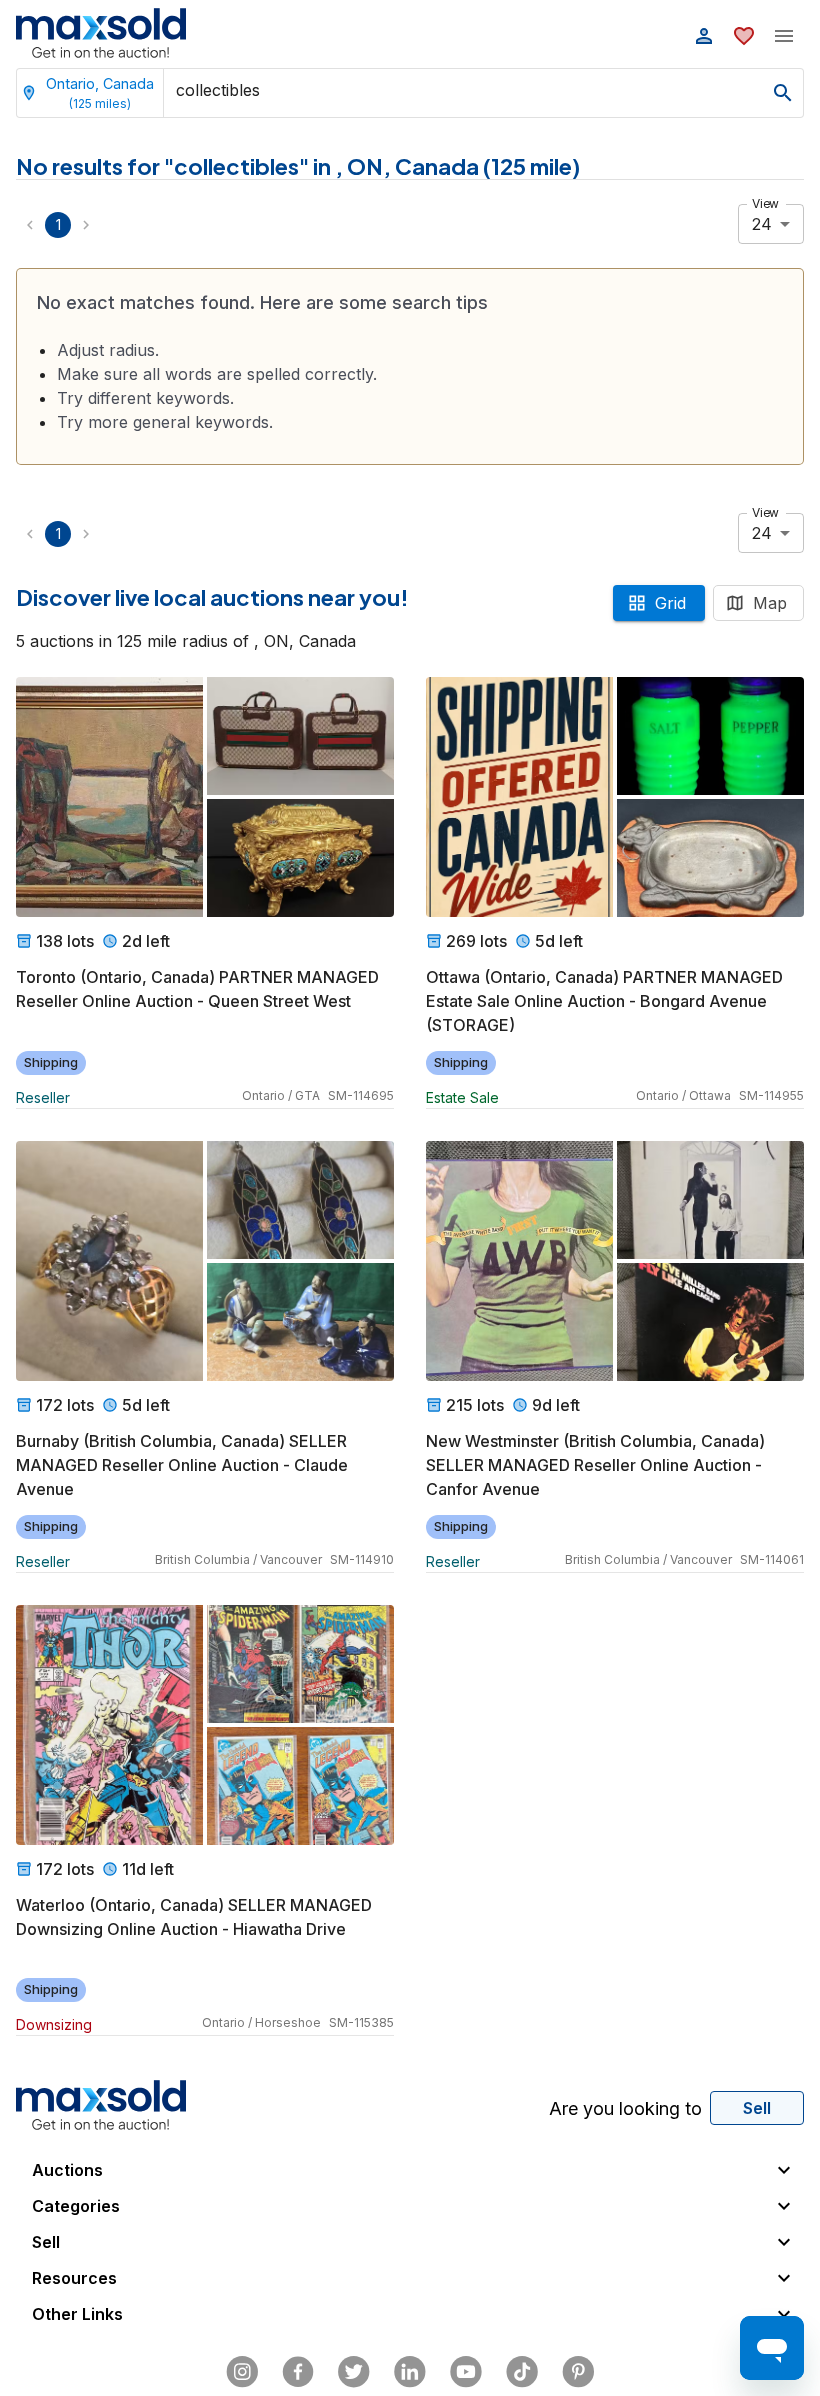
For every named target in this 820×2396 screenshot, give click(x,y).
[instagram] (242, 2372)
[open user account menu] (704, 36)
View (765, 203)
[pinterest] (578, 2372)
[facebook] (298, 2372)
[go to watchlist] (744, 36)
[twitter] (354, 2372)
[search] (783, 93)
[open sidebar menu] (784, 36)
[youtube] (466, 2372)
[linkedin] (410, 2372)
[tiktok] (522, 2372)
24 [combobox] (762, 224)
